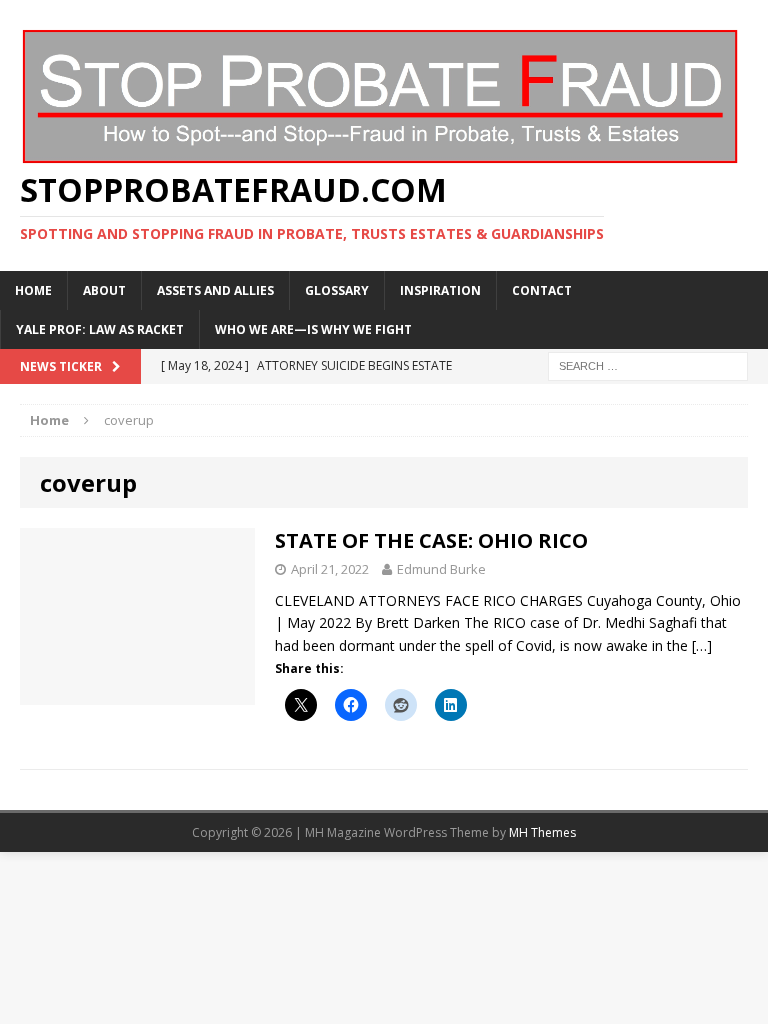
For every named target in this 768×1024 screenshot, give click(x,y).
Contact (542, 290)
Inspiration (440, 290)
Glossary (337, 290)
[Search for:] (648, 364)
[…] (702, 645)
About (104, 290)
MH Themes (542, 832)
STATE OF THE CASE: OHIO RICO (431, 540)
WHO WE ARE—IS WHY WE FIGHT (313, 329)
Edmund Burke (441, 569)
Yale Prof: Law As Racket (100, 329)
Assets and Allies (215, 290)
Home (33, 290)
